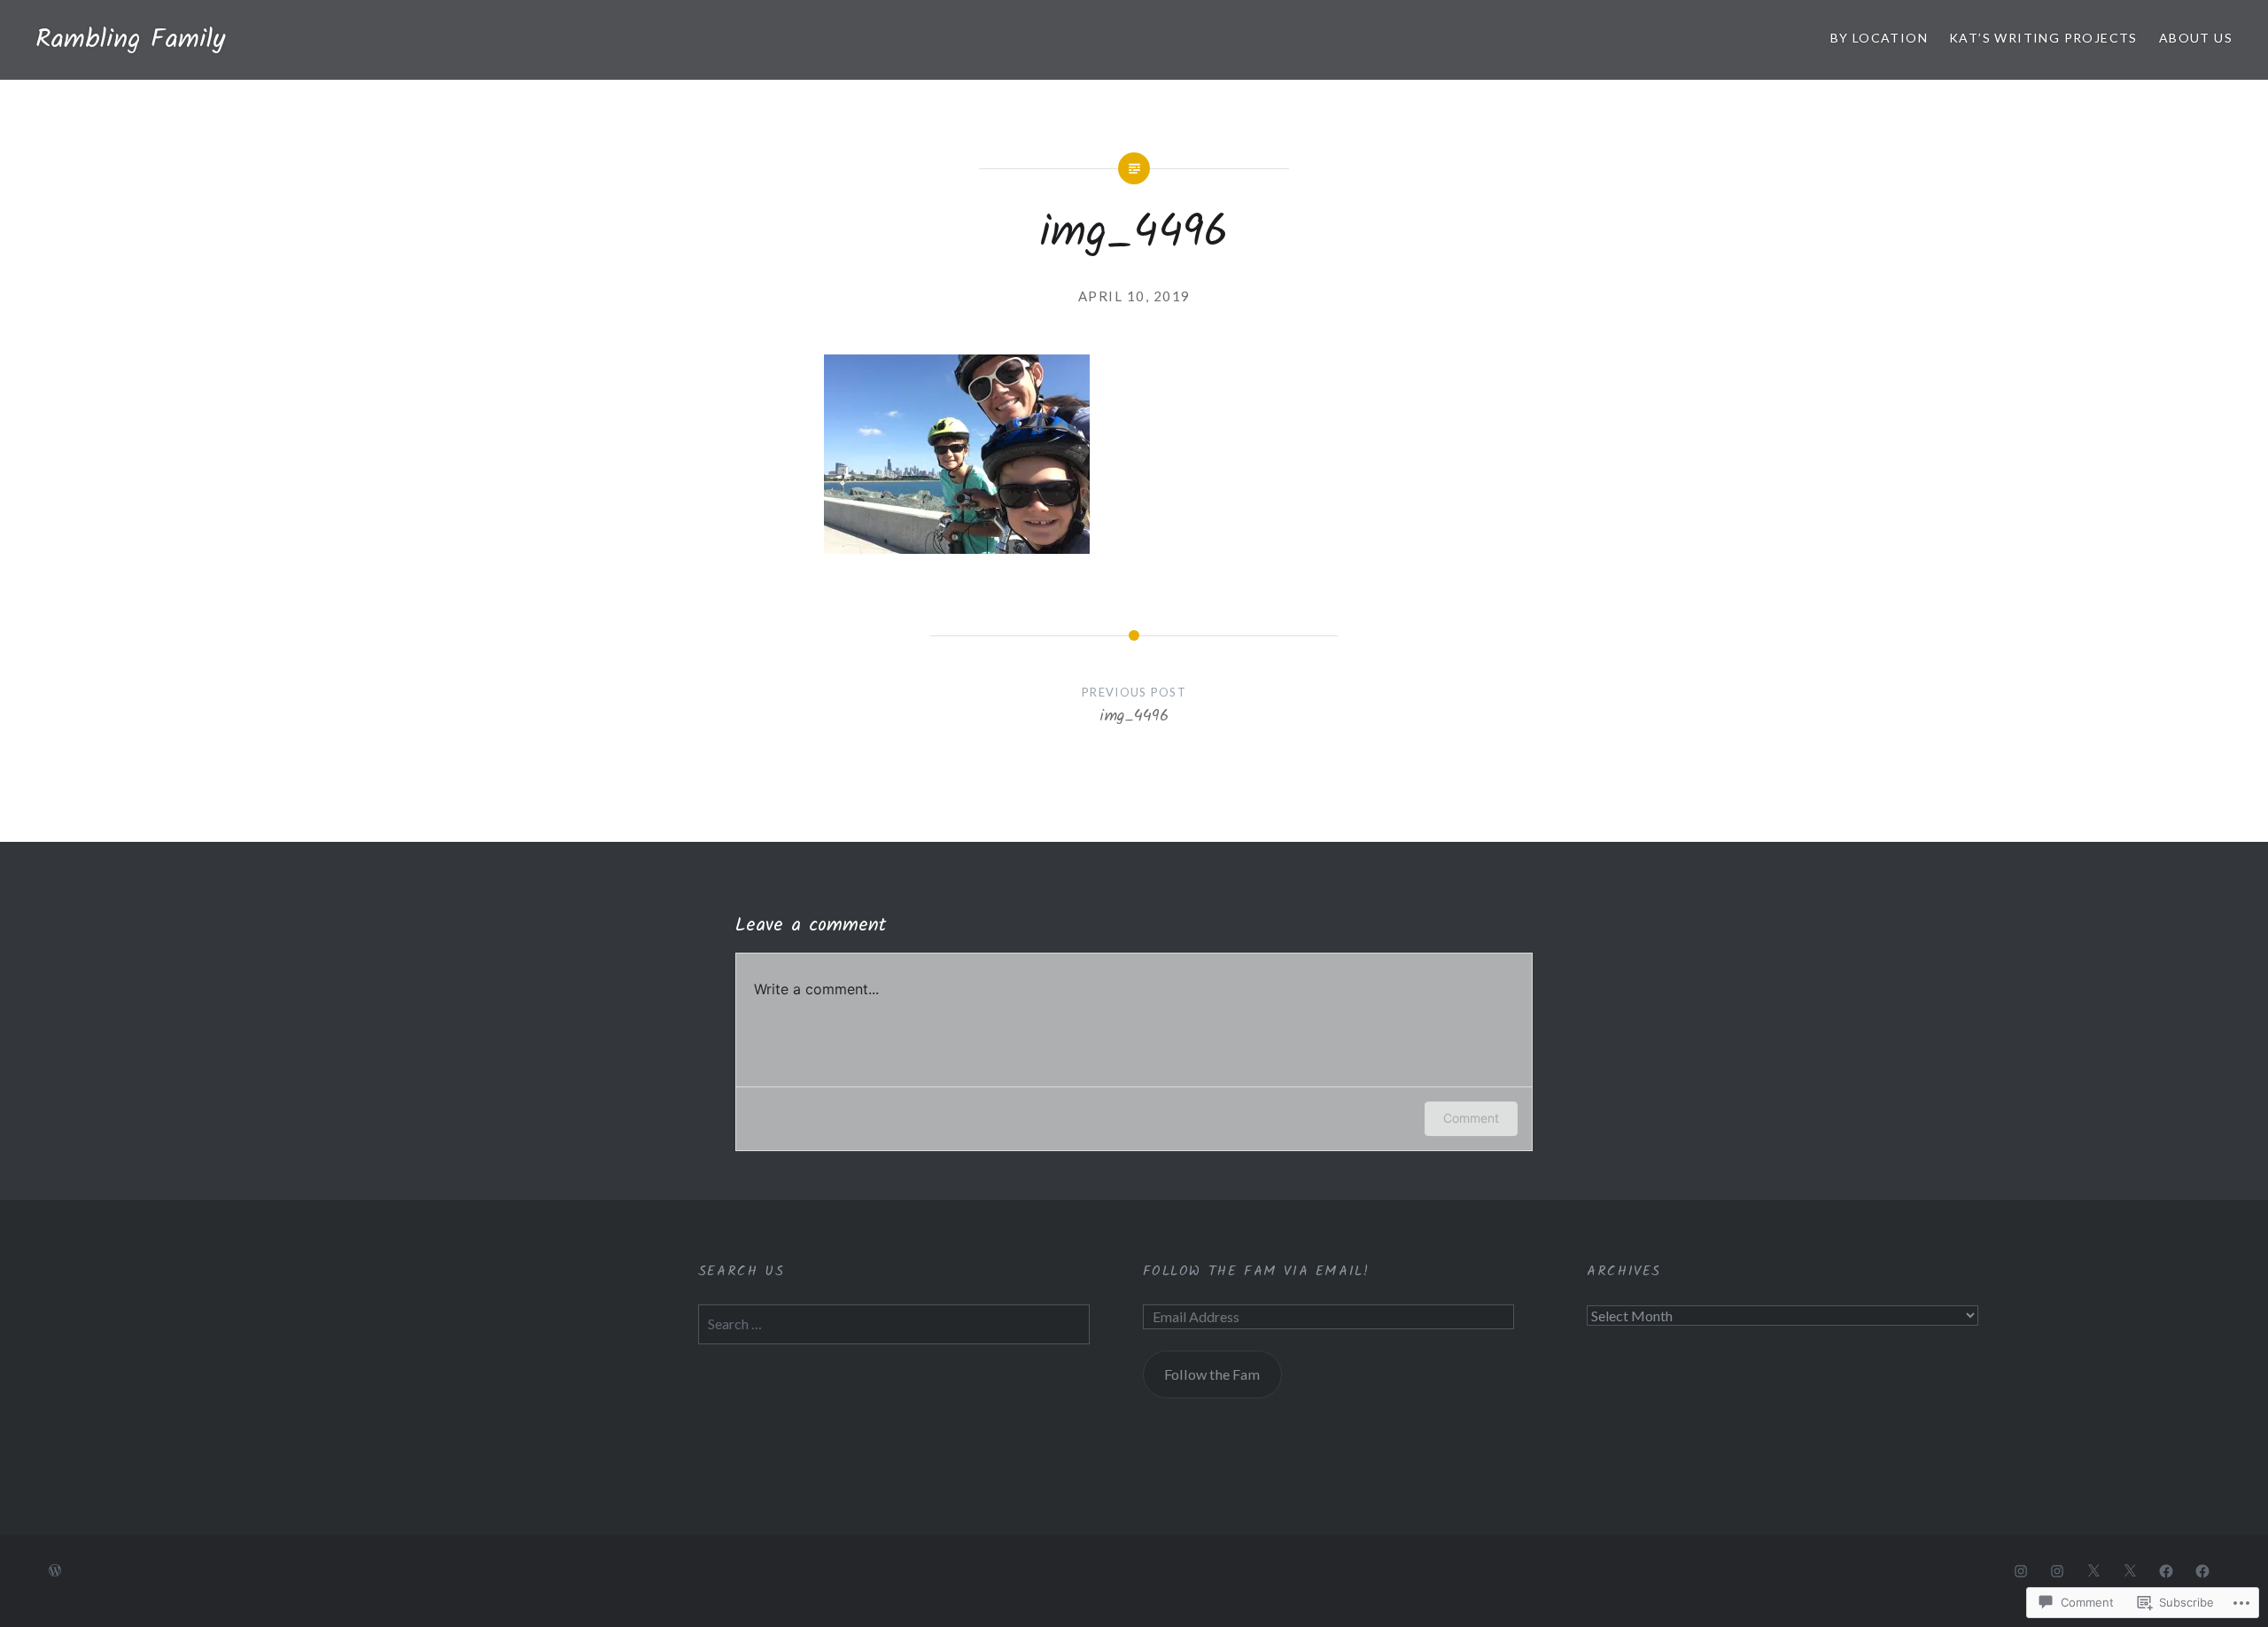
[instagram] (2021, 1570)
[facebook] (2166, 1570)
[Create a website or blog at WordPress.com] (55, 1571)
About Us (2196, 38)
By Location (1879, 38)
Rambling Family (130, 40)
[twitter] (2093, 1570)
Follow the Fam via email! (1256, 1271)
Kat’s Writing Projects (2043, 38)
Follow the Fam (1212, 1374)
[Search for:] (894, 1323)
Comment (1471, 1118)
